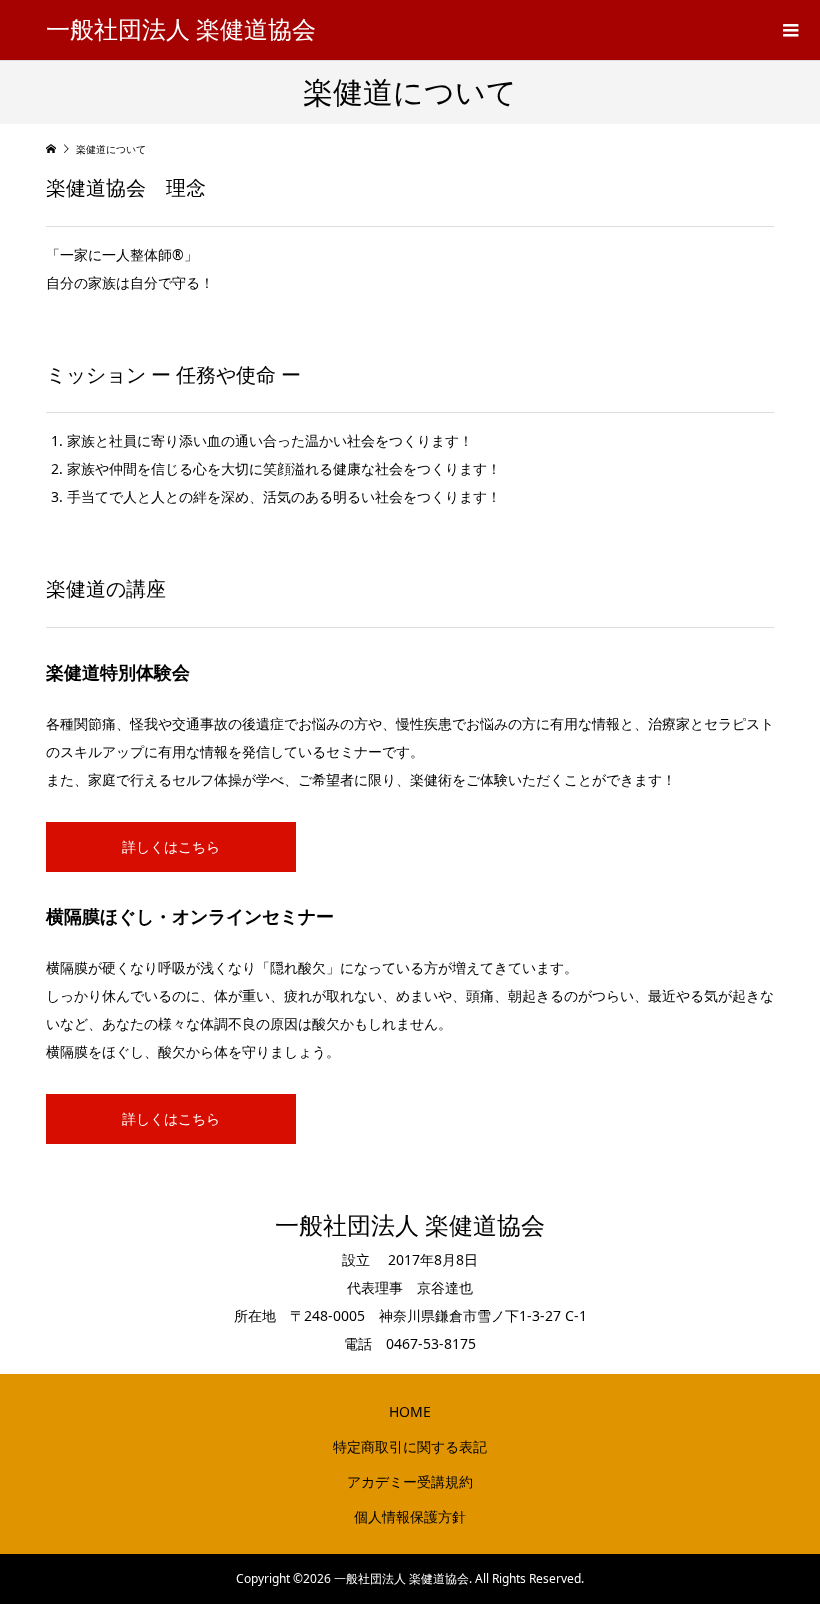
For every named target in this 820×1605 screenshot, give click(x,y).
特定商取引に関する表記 (410, 1446)
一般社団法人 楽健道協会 (181, 30)
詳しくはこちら (171, 846)
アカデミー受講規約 (410, 1481)
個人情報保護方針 (410, 1516)
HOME (410, 1411)
